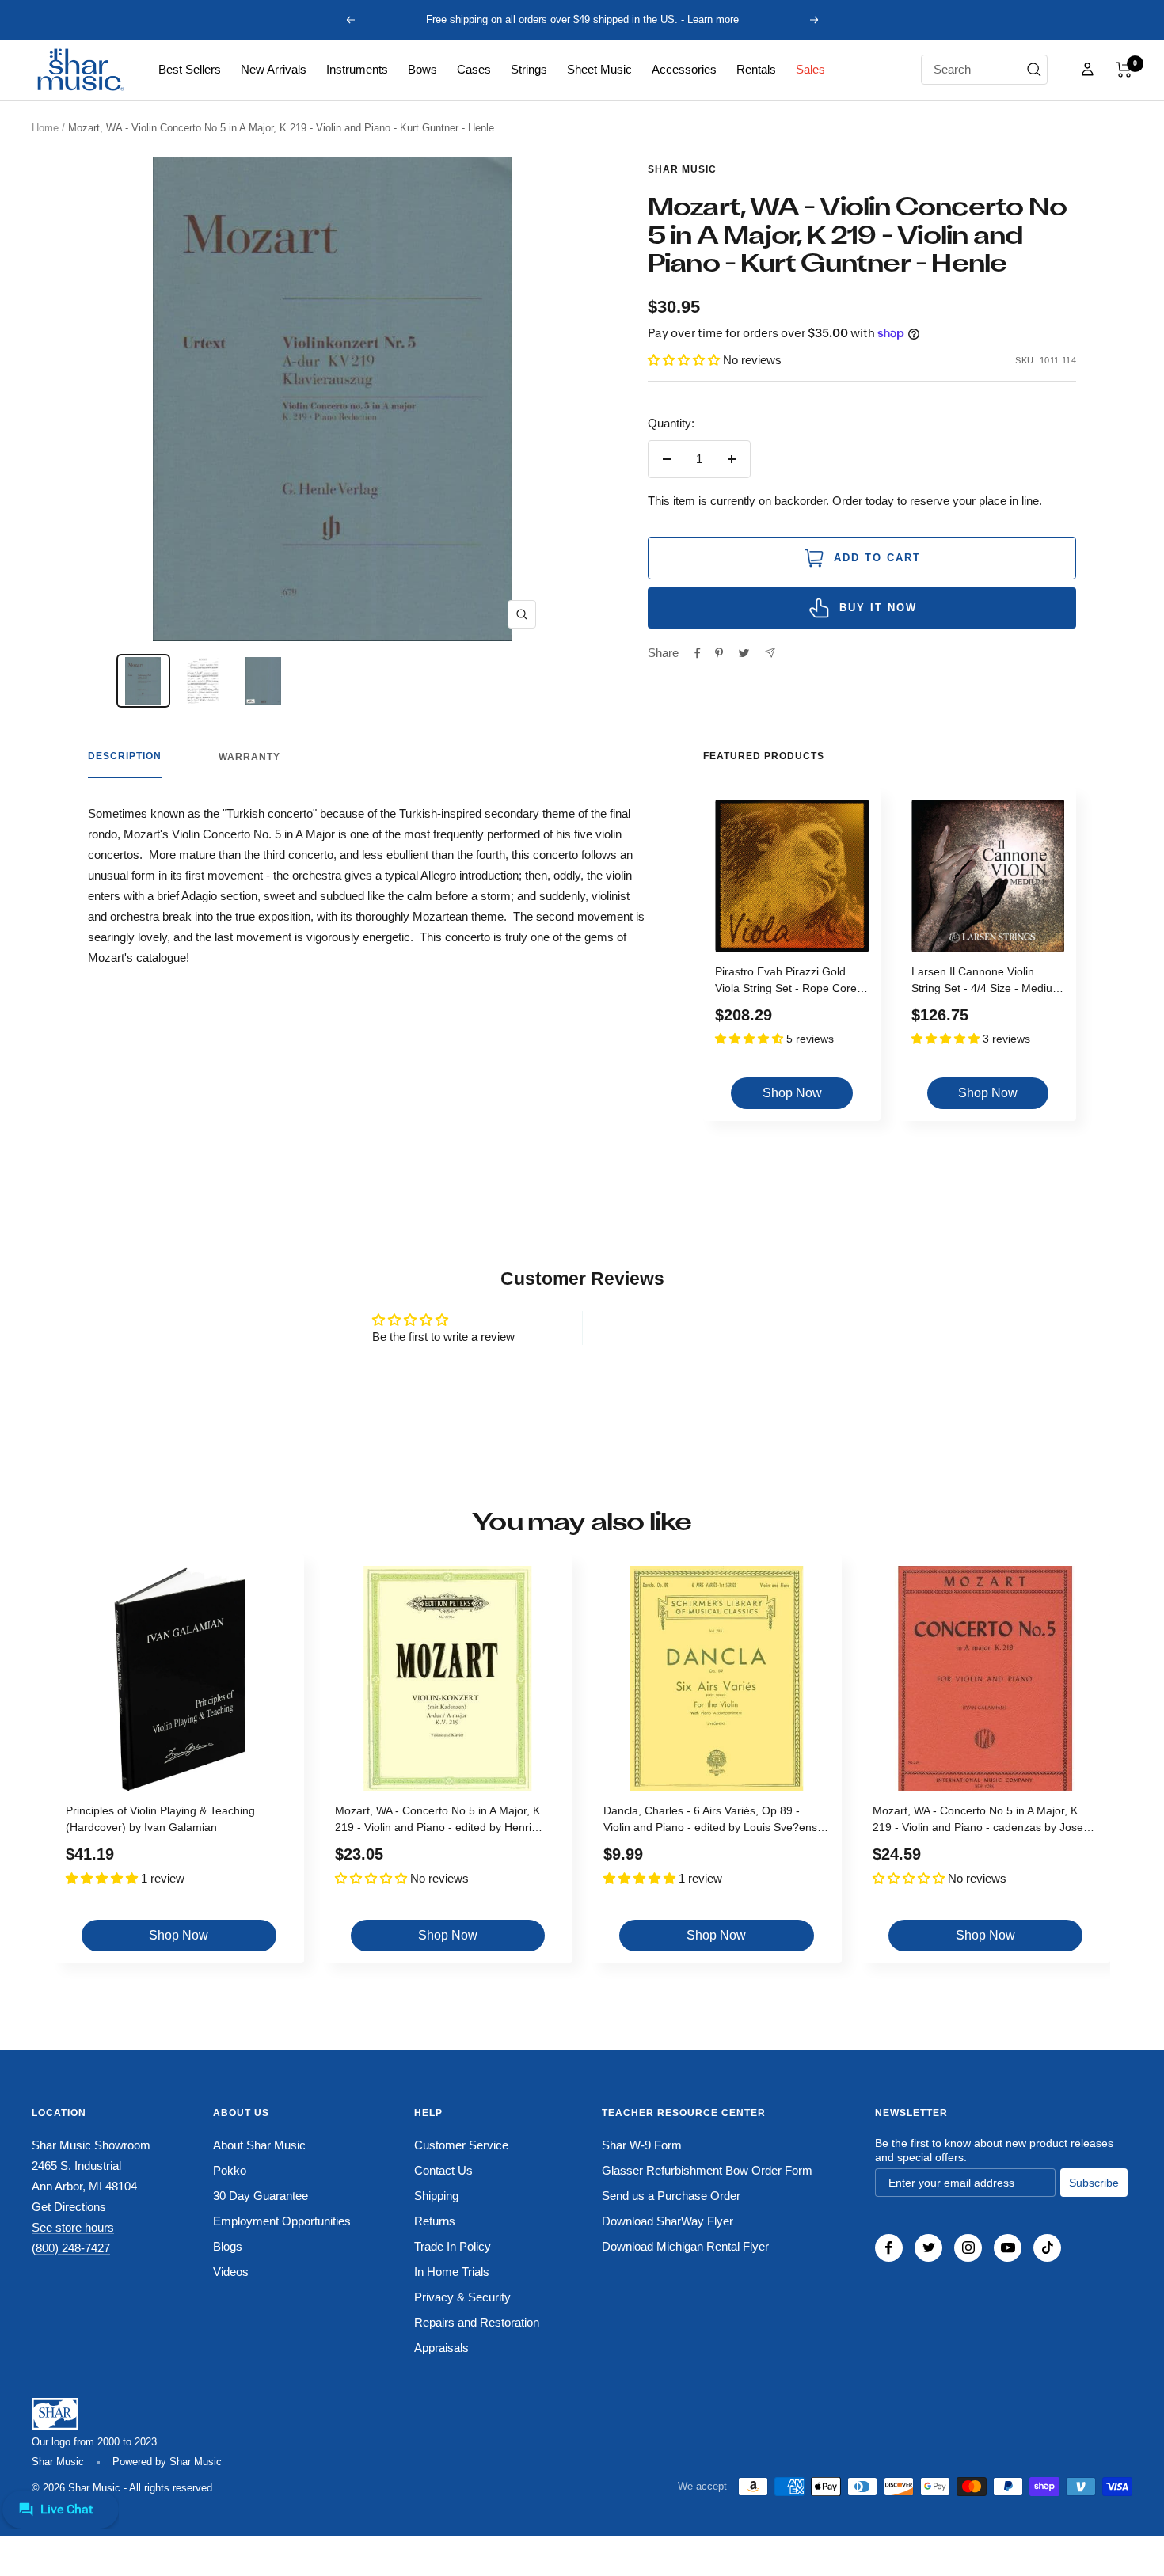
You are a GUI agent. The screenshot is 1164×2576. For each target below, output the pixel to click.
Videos (231, 2272)
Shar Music (682, 169)
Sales (810, 69)
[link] (190, 70)
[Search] (1034, 70)
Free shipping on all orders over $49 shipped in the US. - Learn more (582, 19)
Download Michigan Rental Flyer (685, 2246)
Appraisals (441, 2348)
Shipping (436, 2196)
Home (45, 128)
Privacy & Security (462, 2297)
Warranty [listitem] (249, 757)
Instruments (357, 69)
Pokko (230, 2170)
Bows (422, 69)
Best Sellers (190, 69)
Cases (474, 69)
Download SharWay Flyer (668, 2221)
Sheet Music (599, 69)
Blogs (228, 2246)
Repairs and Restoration (477, 2322)
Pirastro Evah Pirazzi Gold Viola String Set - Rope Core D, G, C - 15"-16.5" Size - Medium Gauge (786, 982)
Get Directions (69, 2207)
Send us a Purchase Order (671, 2196)
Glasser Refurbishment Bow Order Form (707, 2170)
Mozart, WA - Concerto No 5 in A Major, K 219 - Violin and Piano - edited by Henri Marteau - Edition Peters (437, 1821)
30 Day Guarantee (261, 2196)
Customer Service (461, 2145)
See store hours (73, 2227)
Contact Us (443, 2170)
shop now (792, 1093)
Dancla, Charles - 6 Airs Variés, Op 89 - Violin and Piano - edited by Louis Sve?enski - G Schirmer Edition (714, 1821)
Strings (529, 69)
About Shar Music (259, 2145)
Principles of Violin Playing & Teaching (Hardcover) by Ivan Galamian (160, 1819)
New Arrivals (274, 69)
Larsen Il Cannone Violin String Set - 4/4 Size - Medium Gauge (987, 982)
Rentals (756, 69)
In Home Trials (452, 2272)
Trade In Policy (453, 2246)
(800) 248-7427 (71, 2248)
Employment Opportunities (282, 2221)
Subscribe (1094, 2183)
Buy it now (878, 608)
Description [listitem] (125, 756)
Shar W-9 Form (642, 2145)
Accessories (684, 69)
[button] (1124, 70)
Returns (435, 2221)
